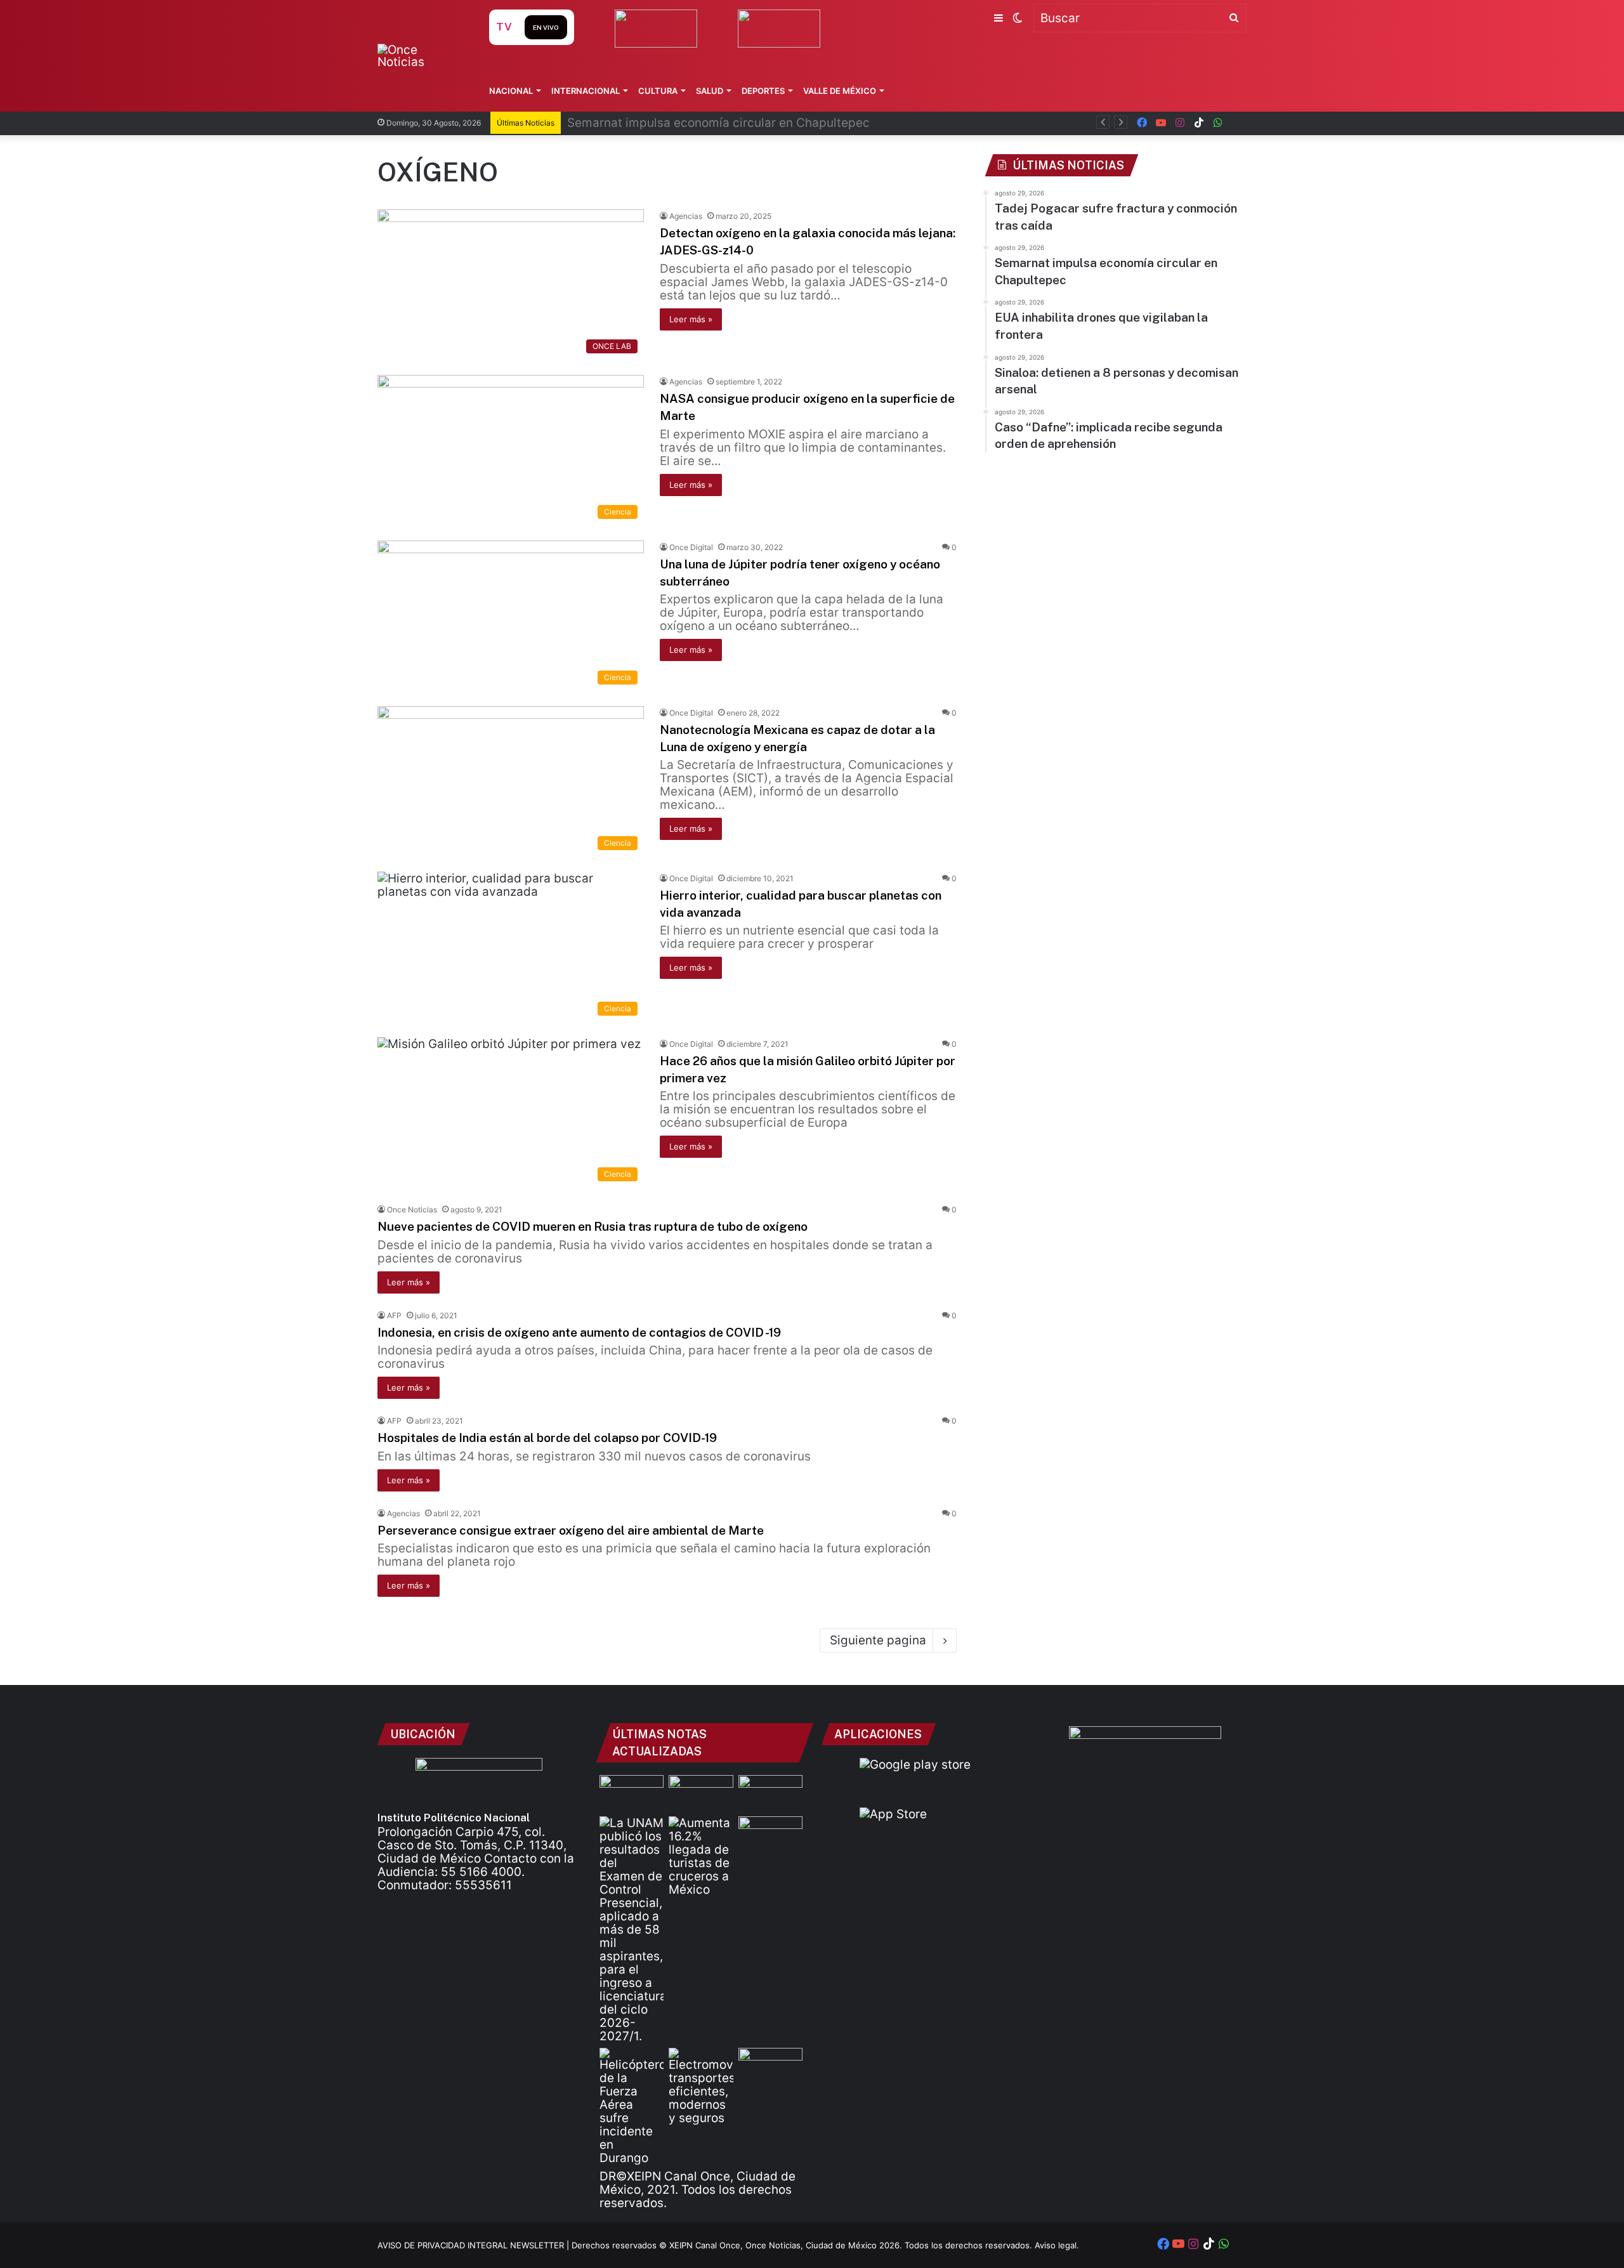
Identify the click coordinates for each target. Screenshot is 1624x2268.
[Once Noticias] (421, 56)
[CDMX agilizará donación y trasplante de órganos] (632, 1793)
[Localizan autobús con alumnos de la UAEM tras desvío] (701, 1793)
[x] (1237, 123)
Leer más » (691, 319)
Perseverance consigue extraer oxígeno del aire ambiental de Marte (571, 1530)
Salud (710, 91)
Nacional (511, 91)
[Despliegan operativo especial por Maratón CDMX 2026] (770, 2066)
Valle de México (840, 91)
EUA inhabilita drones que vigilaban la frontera (700, 123)
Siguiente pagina (878, 1640)
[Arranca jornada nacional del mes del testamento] (770, 1793)
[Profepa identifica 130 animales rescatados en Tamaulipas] (770, 1834)
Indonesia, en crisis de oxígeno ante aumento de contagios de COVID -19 (579, 1332)
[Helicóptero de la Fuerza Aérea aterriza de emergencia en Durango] (632, 2106)
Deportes (763, 91)
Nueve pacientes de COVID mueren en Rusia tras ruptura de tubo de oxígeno (593, 1226)
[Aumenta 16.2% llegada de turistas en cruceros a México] (701, 1856)
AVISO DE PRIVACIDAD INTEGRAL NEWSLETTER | (475, 2245)
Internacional (586, 91)
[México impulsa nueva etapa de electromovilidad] (701, 2086)
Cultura (658, 91)
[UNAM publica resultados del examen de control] (632, 1930)
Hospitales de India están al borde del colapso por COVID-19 (547, 1438)
